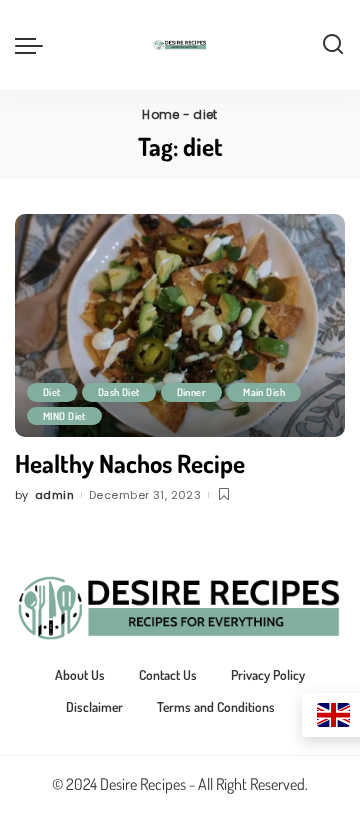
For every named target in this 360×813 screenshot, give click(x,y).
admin (54, 495)
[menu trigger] (34, 45)
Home (160, 114)
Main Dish (264, 391)
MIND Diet (64, 415)
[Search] (333, 45)
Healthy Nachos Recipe (130, 463)
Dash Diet (119, 391)
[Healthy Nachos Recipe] (180, 325)
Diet (52, 391)
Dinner (192, 391)
